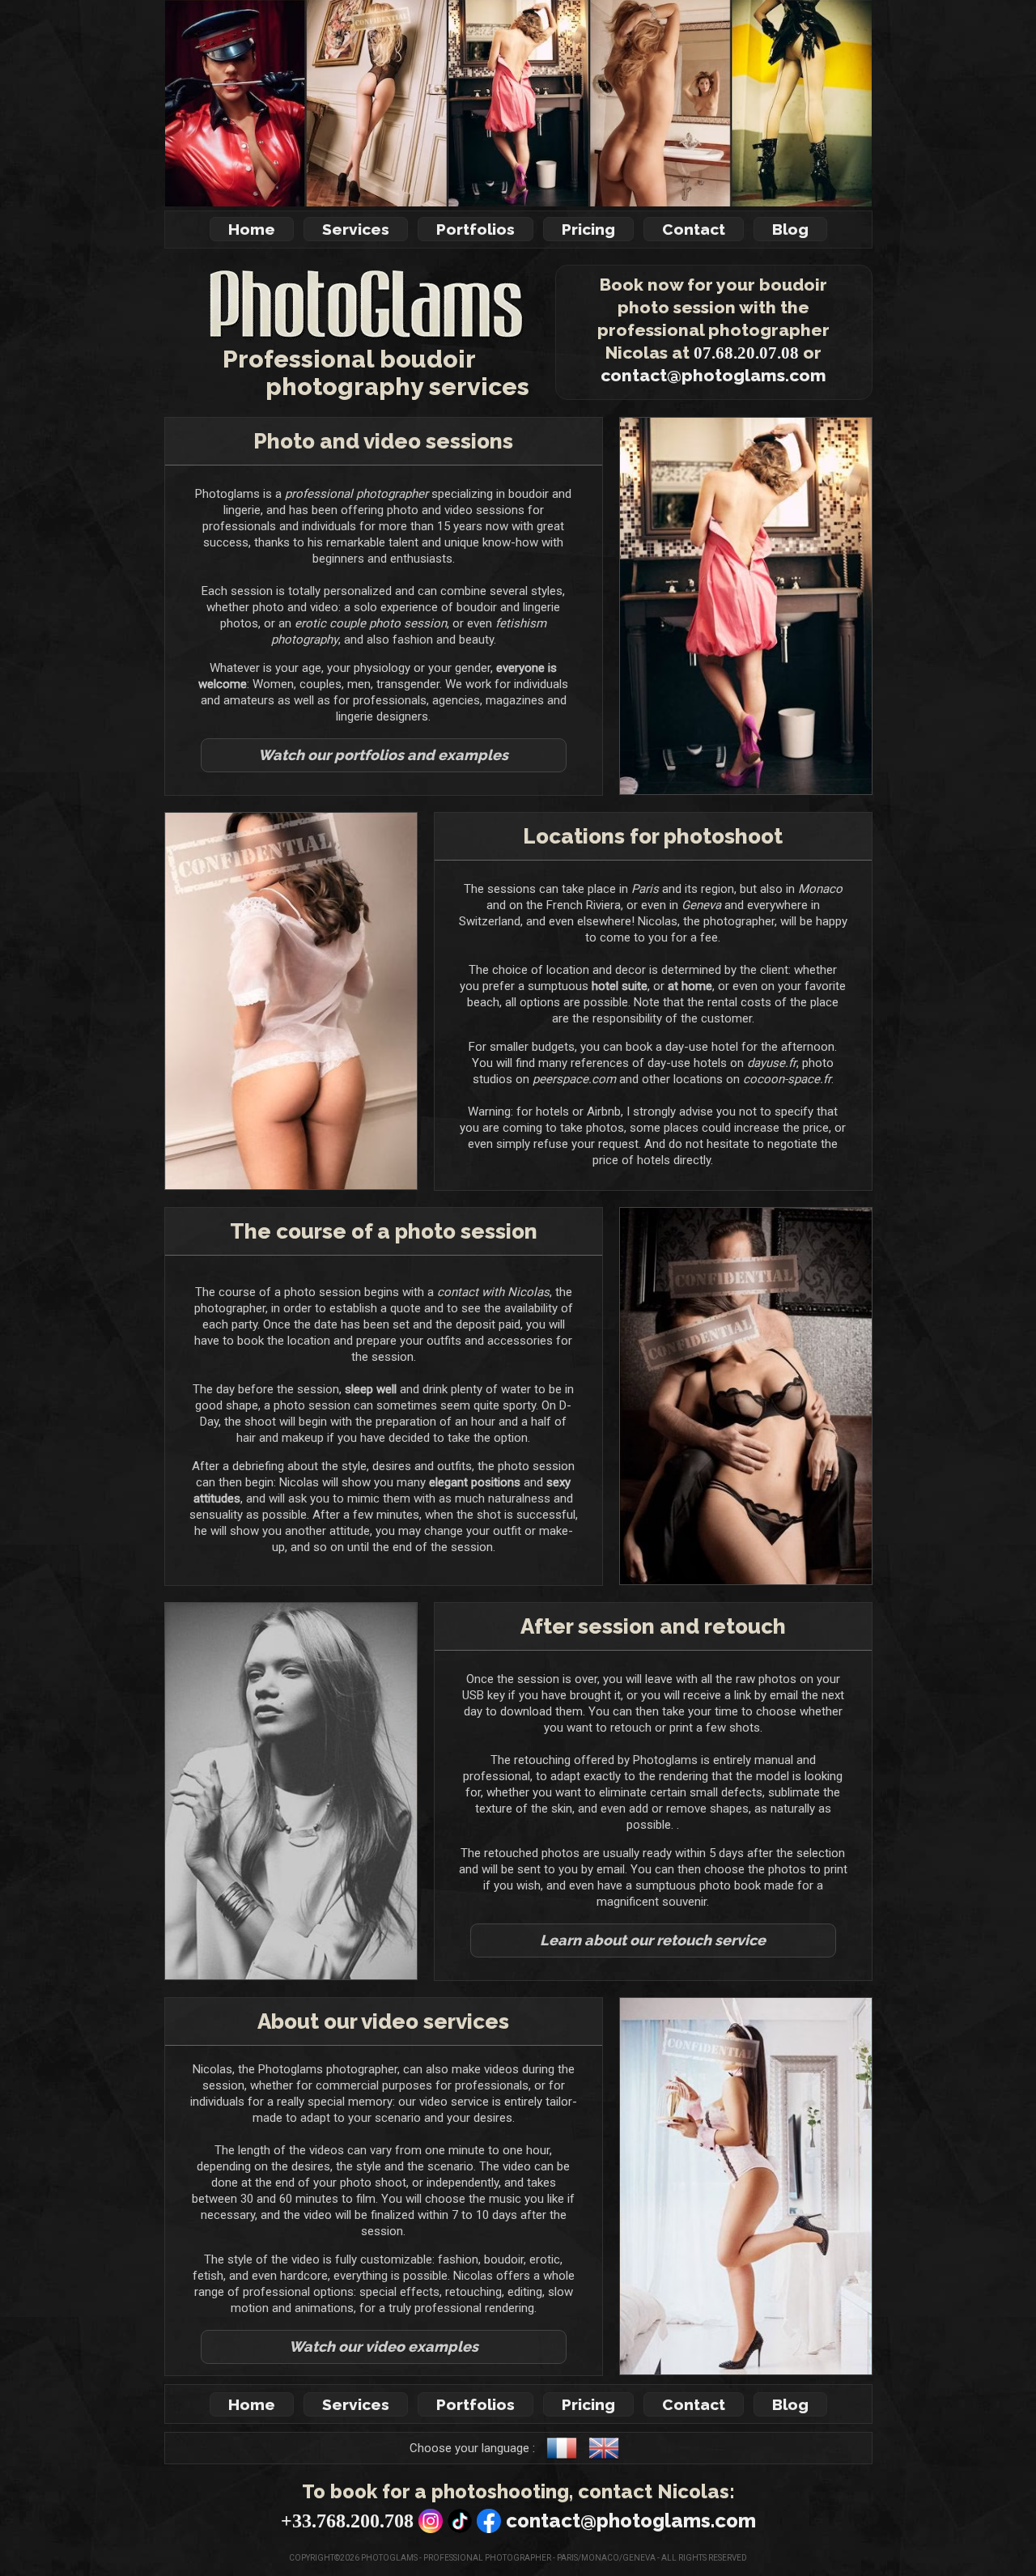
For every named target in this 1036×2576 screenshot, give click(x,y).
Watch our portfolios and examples (383, 755)
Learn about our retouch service (653, 1940)
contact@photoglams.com (713, 375)
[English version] (608, 2459)
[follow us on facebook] (489, 2526)
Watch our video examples (384, 2346)
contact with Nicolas (493, 1292)
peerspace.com (574, 1079)
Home (252, 229)
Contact (694, 229)
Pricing (588, 229)
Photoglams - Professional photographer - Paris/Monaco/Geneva (508, 2558)
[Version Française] (566, 2459)
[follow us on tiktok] (460, 2526)
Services (356, 229)
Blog (790, 229)
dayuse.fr (772, 1063)
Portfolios (476, 229)
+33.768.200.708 (347, 2521)
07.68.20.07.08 (746, 353)
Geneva (701, 905)
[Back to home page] (349, 338)
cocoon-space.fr (787, 1079)
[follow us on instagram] (431, 2526)
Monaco (820, 889)
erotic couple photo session (371, 623)
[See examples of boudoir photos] (518, 103)
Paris (645, 889)
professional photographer (357, 494)
